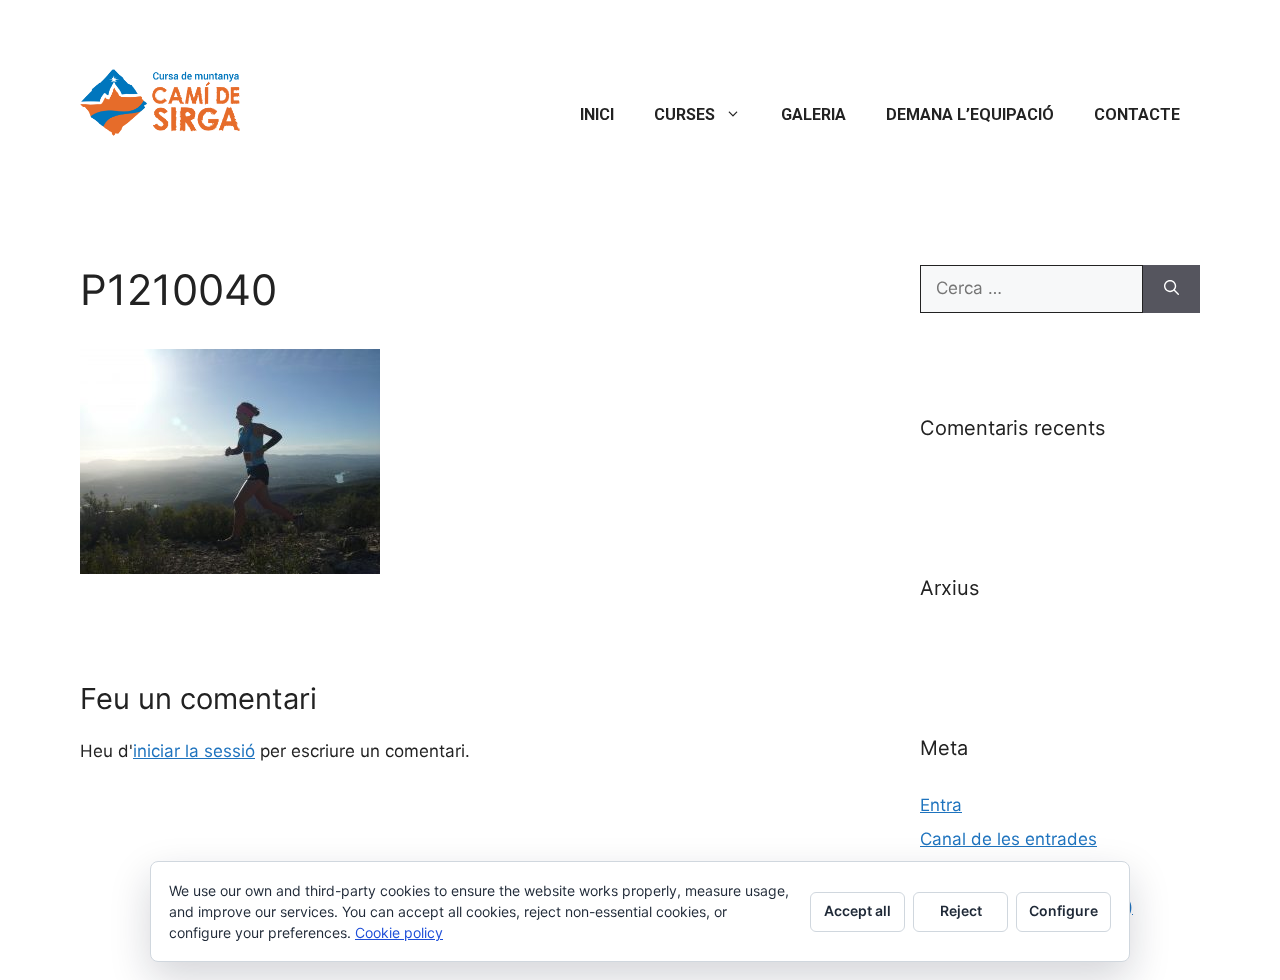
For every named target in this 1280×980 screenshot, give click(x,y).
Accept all (857, 910)
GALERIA (813, 114)
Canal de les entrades (1008, 839)
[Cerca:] (1031, 289)
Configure (1063, 910)
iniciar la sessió (194, 751)
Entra (941, 805)
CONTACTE (1137, 114)
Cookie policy (399, 932)
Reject (961, 910)
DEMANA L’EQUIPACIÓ (970, 114)
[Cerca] (1171, 289)
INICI (597, 114)
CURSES (684, 114)
